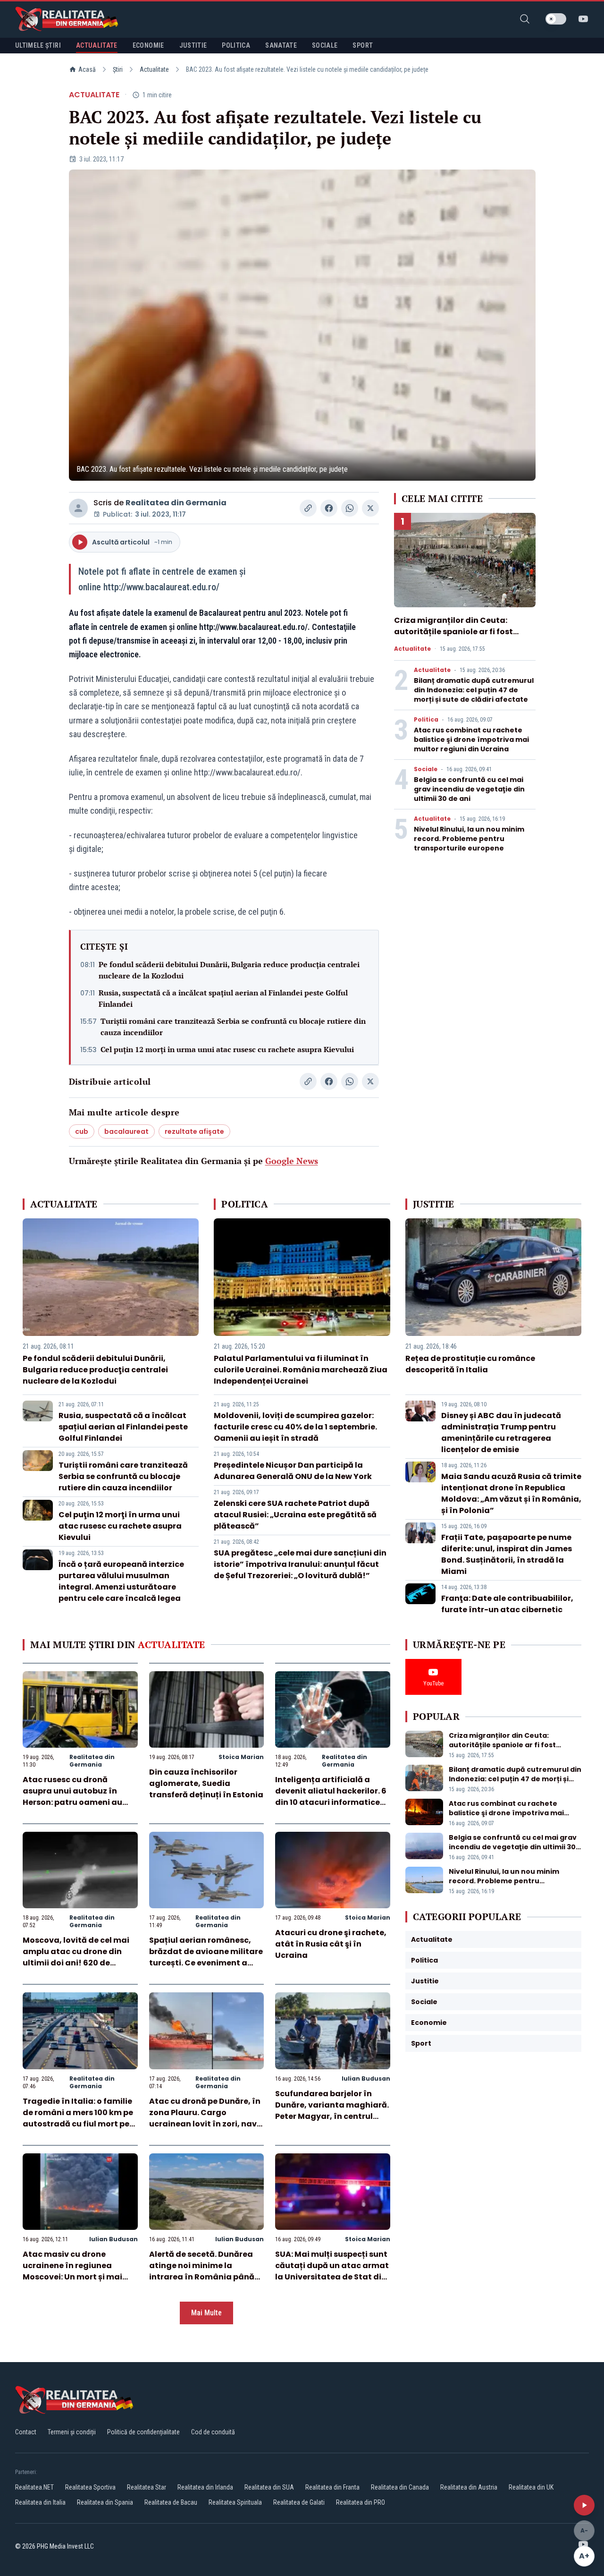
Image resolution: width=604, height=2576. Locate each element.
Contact (26, 2432)
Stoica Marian (241, 1757)
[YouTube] (583, 19)
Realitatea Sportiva (90, 2487)
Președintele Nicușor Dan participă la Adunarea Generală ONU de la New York (293, 1471)
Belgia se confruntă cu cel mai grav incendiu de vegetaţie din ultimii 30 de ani (469, 789)
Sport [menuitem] (363, 45)
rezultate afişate (194, 1131)
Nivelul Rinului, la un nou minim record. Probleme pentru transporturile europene (469, 839)
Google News (292, 1161)
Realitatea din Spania (105, 2502)
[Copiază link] (308, 508)
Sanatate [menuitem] (281, 45)
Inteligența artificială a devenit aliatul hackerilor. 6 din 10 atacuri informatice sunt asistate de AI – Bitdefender (331, 1802)
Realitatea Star (147, 2487)
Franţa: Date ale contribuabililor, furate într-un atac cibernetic (507, 1604)
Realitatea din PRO (361, 2502)
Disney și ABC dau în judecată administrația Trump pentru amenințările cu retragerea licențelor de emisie (501, 1433)
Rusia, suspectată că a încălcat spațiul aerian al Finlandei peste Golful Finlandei (223, 998)
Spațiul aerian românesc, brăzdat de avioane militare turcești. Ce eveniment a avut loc (206, 1957)
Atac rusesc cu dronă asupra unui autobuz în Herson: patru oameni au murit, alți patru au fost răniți (72, 1802)
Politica (426, 720)
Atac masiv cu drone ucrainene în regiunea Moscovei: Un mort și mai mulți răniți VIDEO (72, 2271)
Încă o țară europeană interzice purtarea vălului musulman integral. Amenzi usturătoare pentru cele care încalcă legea (121, 1581)
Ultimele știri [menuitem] (38, 45)
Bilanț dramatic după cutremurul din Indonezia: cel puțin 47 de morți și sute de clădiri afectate (474, 690)
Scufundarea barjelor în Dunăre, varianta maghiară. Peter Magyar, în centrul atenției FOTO (332, 2111)
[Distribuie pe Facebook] (329, 508)
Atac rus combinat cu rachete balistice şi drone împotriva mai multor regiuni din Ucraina (471, 740)
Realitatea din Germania (176, 503)
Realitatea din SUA (269, 2487)
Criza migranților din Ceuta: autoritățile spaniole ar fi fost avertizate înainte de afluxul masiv (453, 637)
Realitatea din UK (531, 2487)
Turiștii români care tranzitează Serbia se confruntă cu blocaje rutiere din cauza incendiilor (233, 1027)
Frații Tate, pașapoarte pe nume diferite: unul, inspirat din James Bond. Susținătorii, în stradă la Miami (507, 1554)
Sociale (426, 769)
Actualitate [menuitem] (97, 45)
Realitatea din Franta (332, 2487)
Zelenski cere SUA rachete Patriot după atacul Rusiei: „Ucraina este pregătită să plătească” (295, 1515)
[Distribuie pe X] (370, 508)
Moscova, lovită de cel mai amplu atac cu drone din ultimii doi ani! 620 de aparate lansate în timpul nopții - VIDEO (76, 1963)
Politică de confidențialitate (143, 2432)
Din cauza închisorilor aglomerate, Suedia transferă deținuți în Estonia (206, 1783)
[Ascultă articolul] (584, 2505)
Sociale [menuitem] (325, 45)
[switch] (556, 19)
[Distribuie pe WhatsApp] (350, 508)
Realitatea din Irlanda (205, 2487)
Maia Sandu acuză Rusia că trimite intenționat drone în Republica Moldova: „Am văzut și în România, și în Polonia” (511, 1493)
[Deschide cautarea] (525, 19)
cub (82, 1131)
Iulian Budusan (366, 2079)
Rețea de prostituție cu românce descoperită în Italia (470, 1364)
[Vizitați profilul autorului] (78, 508)
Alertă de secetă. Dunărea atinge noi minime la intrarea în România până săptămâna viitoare (202, 2271)
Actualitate (154, 69)
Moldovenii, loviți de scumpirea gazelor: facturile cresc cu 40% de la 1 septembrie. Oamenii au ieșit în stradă (295, 1427)
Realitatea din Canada (400, 2487)
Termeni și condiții (72, 2432)
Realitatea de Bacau (171, 2502)
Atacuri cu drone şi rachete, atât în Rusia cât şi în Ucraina (331, 1944)
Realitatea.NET (34, 2487)
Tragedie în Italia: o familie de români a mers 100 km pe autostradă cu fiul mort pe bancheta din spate (78, 2118)
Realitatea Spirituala (235, 2502)
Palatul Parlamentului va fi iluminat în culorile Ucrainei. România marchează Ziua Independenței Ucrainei (301, 1370)
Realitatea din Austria (469, 2487)
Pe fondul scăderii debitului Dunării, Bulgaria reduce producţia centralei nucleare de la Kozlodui (229, 970)
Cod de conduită (213, 2432)
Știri (118, 69)
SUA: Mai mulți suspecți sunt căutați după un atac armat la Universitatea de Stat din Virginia (332, 2271)
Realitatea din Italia (40, 2502)
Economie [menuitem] (148, 45)
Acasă (87, 69)
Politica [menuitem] (236, 45)
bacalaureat (126, 1131)
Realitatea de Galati (299, 2502)
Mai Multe (206, 2313)
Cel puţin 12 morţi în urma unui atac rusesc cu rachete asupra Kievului (227, 1049)
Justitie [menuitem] (193, 45)
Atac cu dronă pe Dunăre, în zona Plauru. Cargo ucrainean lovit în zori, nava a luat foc (206, 2118)
